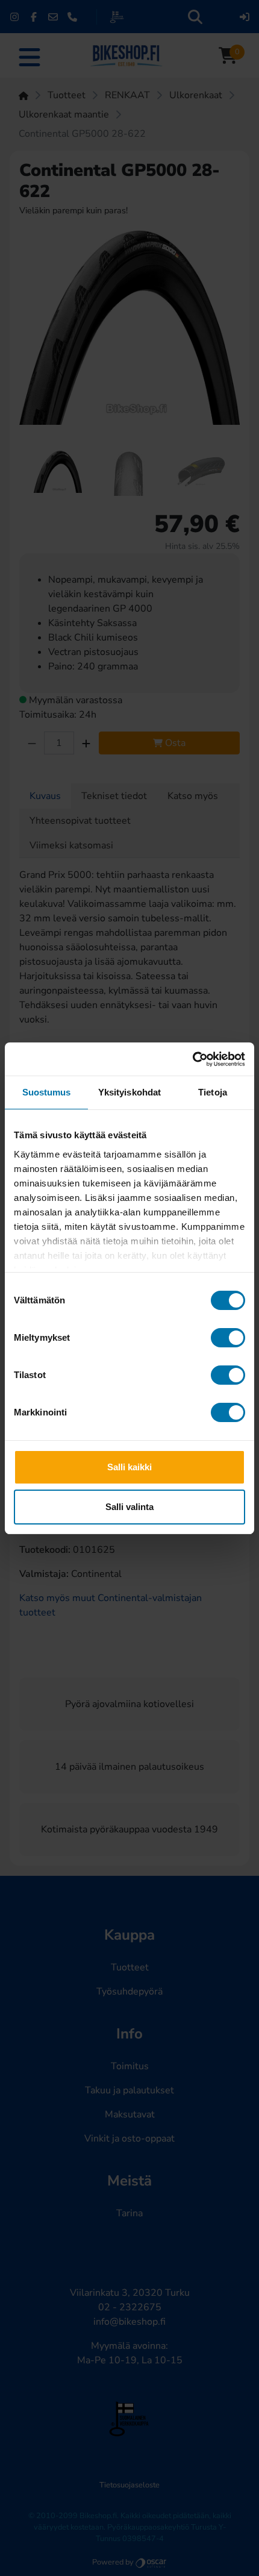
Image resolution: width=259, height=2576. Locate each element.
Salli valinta (129, 1507)
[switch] (228, 1338)
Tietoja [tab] (213, 1092)
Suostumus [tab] (47, 1092)
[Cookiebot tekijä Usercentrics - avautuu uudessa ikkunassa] (192, 1059)
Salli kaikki (129, 1467)
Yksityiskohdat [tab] (129, 1092)
